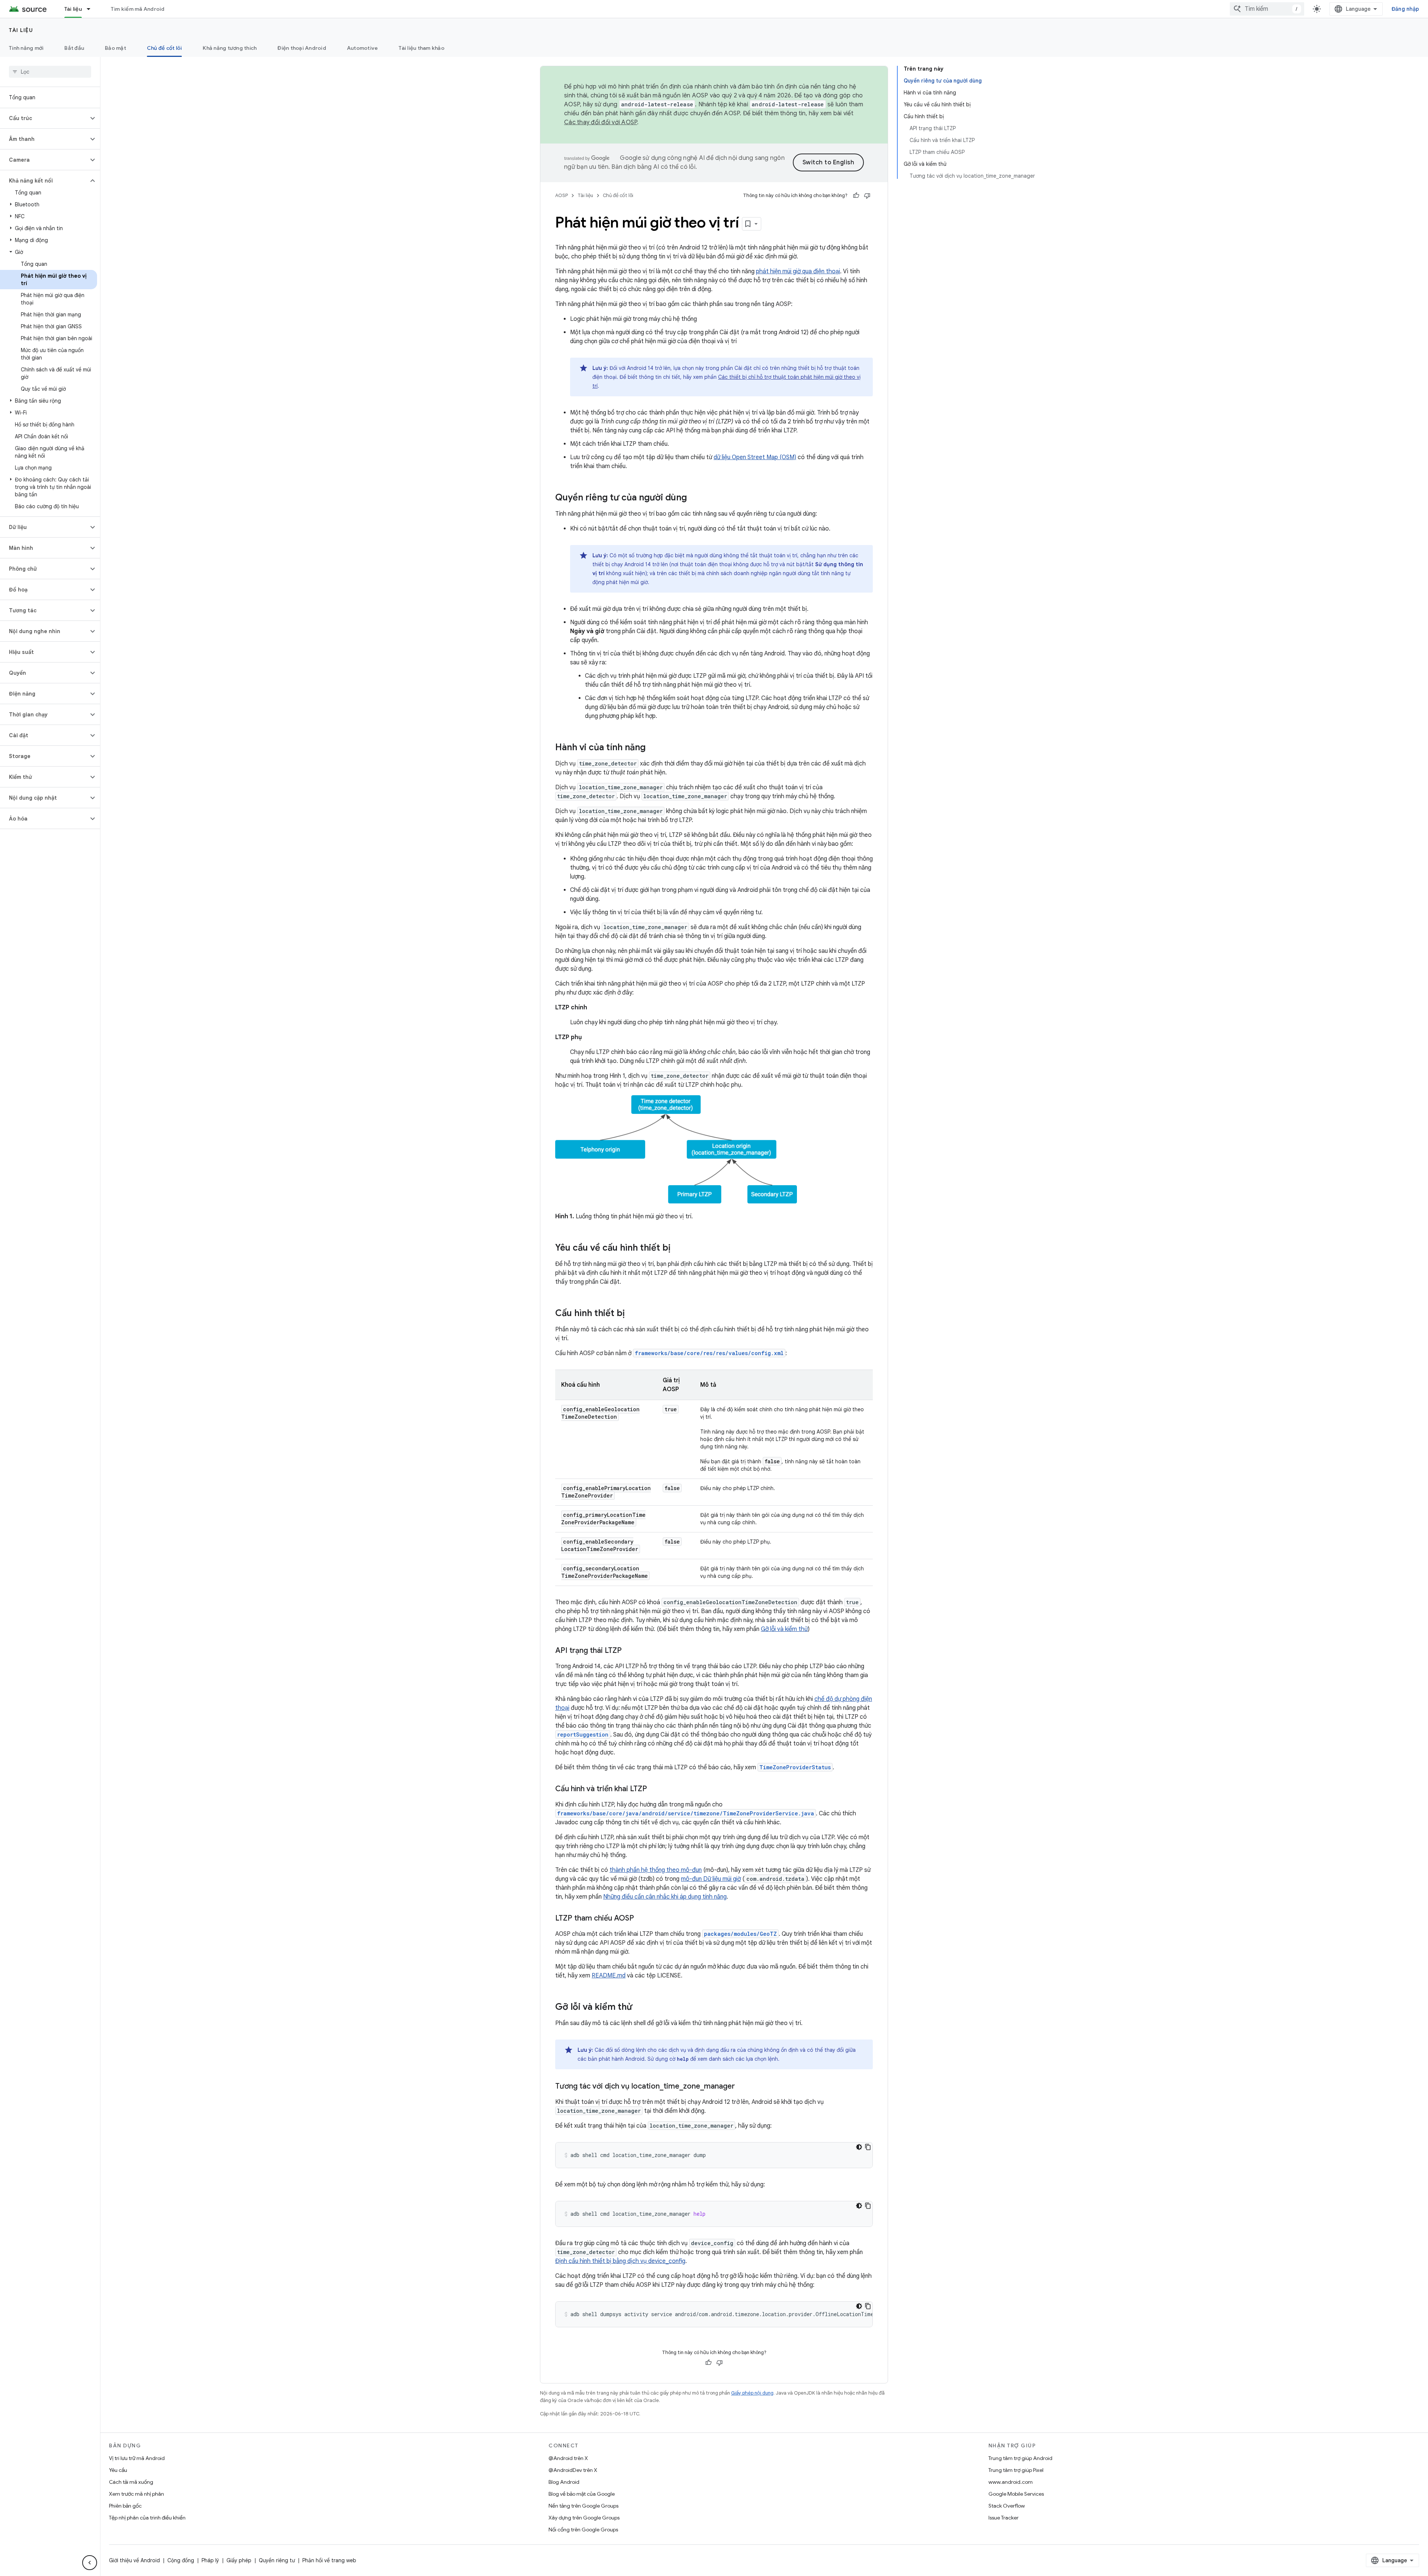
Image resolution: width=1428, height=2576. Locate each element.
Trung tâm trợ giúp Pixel (1016, 2470)
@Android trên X (568, 2458)
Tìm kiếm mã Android (138, 9)
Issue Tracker (1004, 2518)
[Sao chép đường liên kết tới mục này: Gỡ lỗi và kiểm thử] (640, 2008)
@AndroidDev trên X (573, 2470)
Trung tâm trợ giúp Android (1020, 2458)
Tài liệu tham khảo (422, 48)
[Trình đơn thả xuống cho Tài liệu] (92, 9)
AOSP (562, 195)
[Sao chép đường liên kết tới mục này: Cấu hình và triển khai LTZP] (654, 1789)
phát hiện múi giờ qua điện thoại (798, 271)
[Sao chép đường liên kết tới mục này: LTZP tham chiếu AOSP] (641, 1919)
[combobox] (1267, 9)
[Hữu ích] (856, 196)
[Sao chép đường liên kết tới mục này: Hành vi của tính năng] (653, 748)
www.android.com (1011, 2482)
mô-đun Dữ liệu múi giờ (711, 1879)
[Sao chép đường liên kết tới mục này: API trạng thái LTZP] (629, 1651)
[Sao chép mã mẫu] (868, 2147)
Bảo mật (115, 48)
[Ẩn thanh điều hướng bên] (90, 2563)
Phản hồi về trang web (329, 2560)
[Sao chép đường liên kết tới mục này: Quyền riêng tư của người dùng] (694, 498)
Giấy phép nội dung (752, 2393)
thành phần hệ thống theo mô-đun (656, 1870)
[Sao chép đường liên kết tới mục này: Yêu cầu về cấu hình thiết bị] (678, 1248)
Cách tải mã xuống (131, 2482)
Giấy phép (239, 2560)
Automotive (363, 48)
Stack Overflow (1007, 2506)
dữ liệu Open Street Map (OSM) (755, 457)
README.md (609, 1976)
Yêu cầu (118, 2470)
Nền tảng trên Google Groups (583, 2506)
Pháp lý (210, 2560)
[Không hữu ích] (867, 196)
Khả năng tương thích (230, 48)
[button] (44, 118)
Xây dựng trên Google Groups (584, 2518)
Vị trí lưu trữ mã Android (137, 2458)
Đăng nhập (1405, 9)
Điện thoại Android (302, 48)
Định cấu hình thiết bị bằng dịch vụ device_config (620, 2261)
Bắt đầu (74, 48)
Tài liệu (73, 9)
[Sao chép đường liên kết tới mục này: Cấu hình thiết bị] (632, 1314)
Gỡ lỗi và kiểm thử (784, 1629)
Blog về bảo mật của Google (582, 2494)
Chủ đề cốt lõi (165, 48)
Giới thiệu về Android (134, 2560)
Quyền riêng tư (277, 2560)
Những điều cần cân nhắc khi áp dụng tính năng (665, 1897)
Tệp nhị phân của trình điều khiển (147, 2518)
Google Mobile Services (1016, 2494)
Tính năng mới (26, 48)
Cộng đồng (181, 2560)
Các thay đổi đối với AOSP (601, 122)
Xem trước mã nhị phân (136, 2494)
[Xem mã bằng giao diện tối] (859, 2147)
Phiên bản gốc (125, 2506)
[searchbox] (50, 72)
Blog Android (564, 2482)
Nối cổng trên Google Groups (583, 2530)
